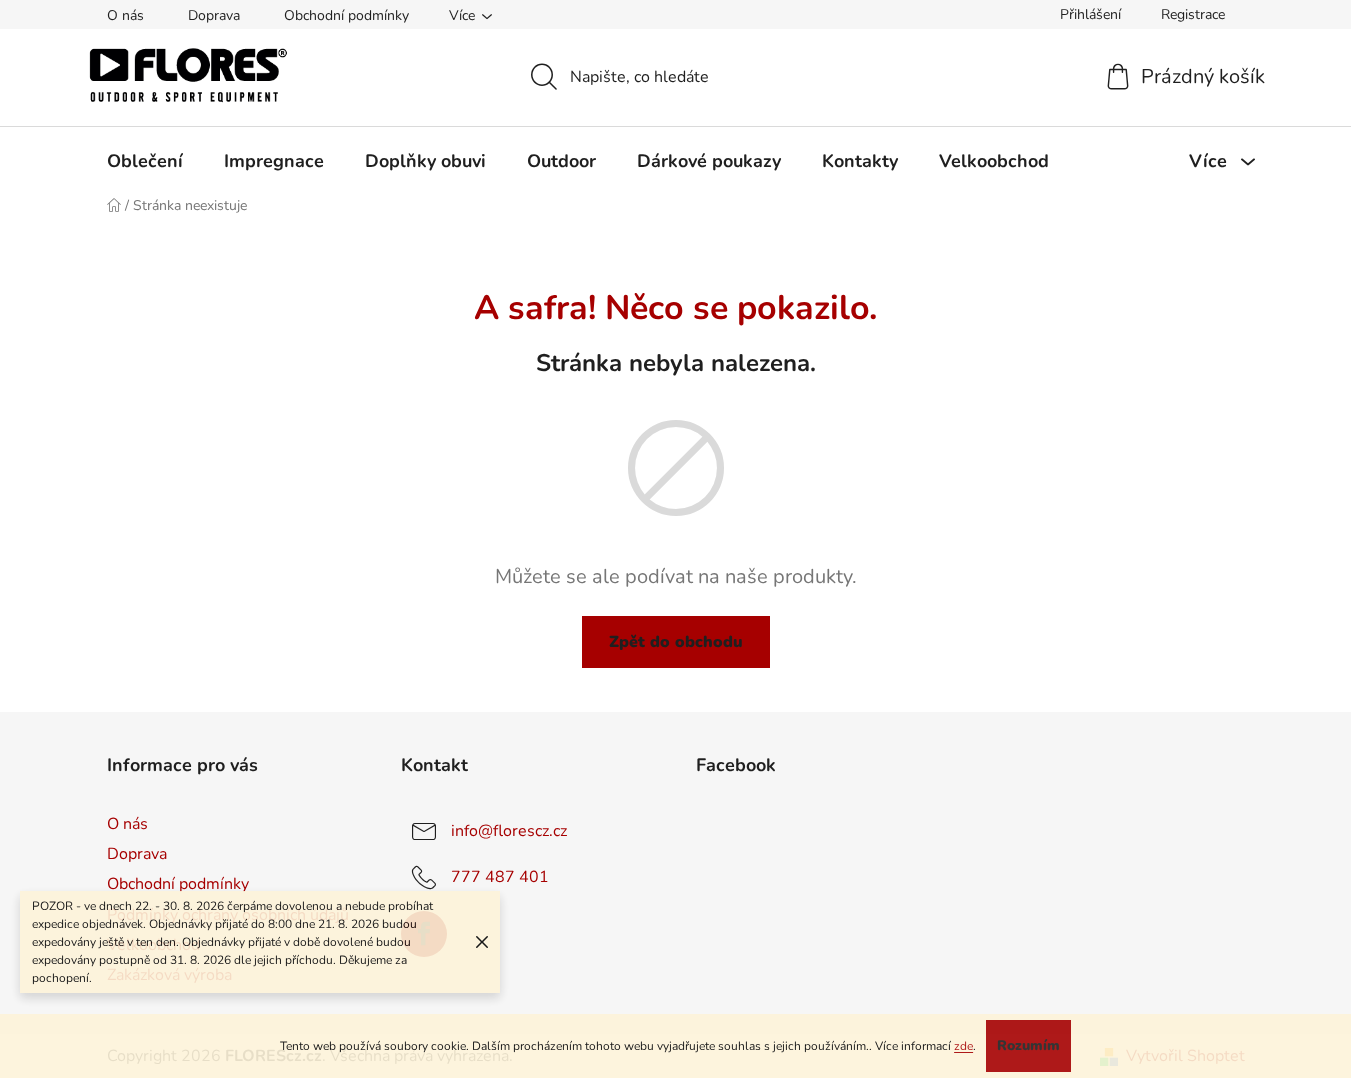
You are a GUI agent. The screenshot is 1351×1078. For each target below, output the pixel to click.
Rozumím (1028, 1045)
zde (963, 1046)
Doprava (214, 15)
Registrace (1193, 14)
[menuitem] (145, 161)
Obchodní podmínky (346, 15)
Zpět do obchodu (676, 642)
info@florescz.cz (509, 831)
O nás (125, 15)
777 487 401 (500, 877)
